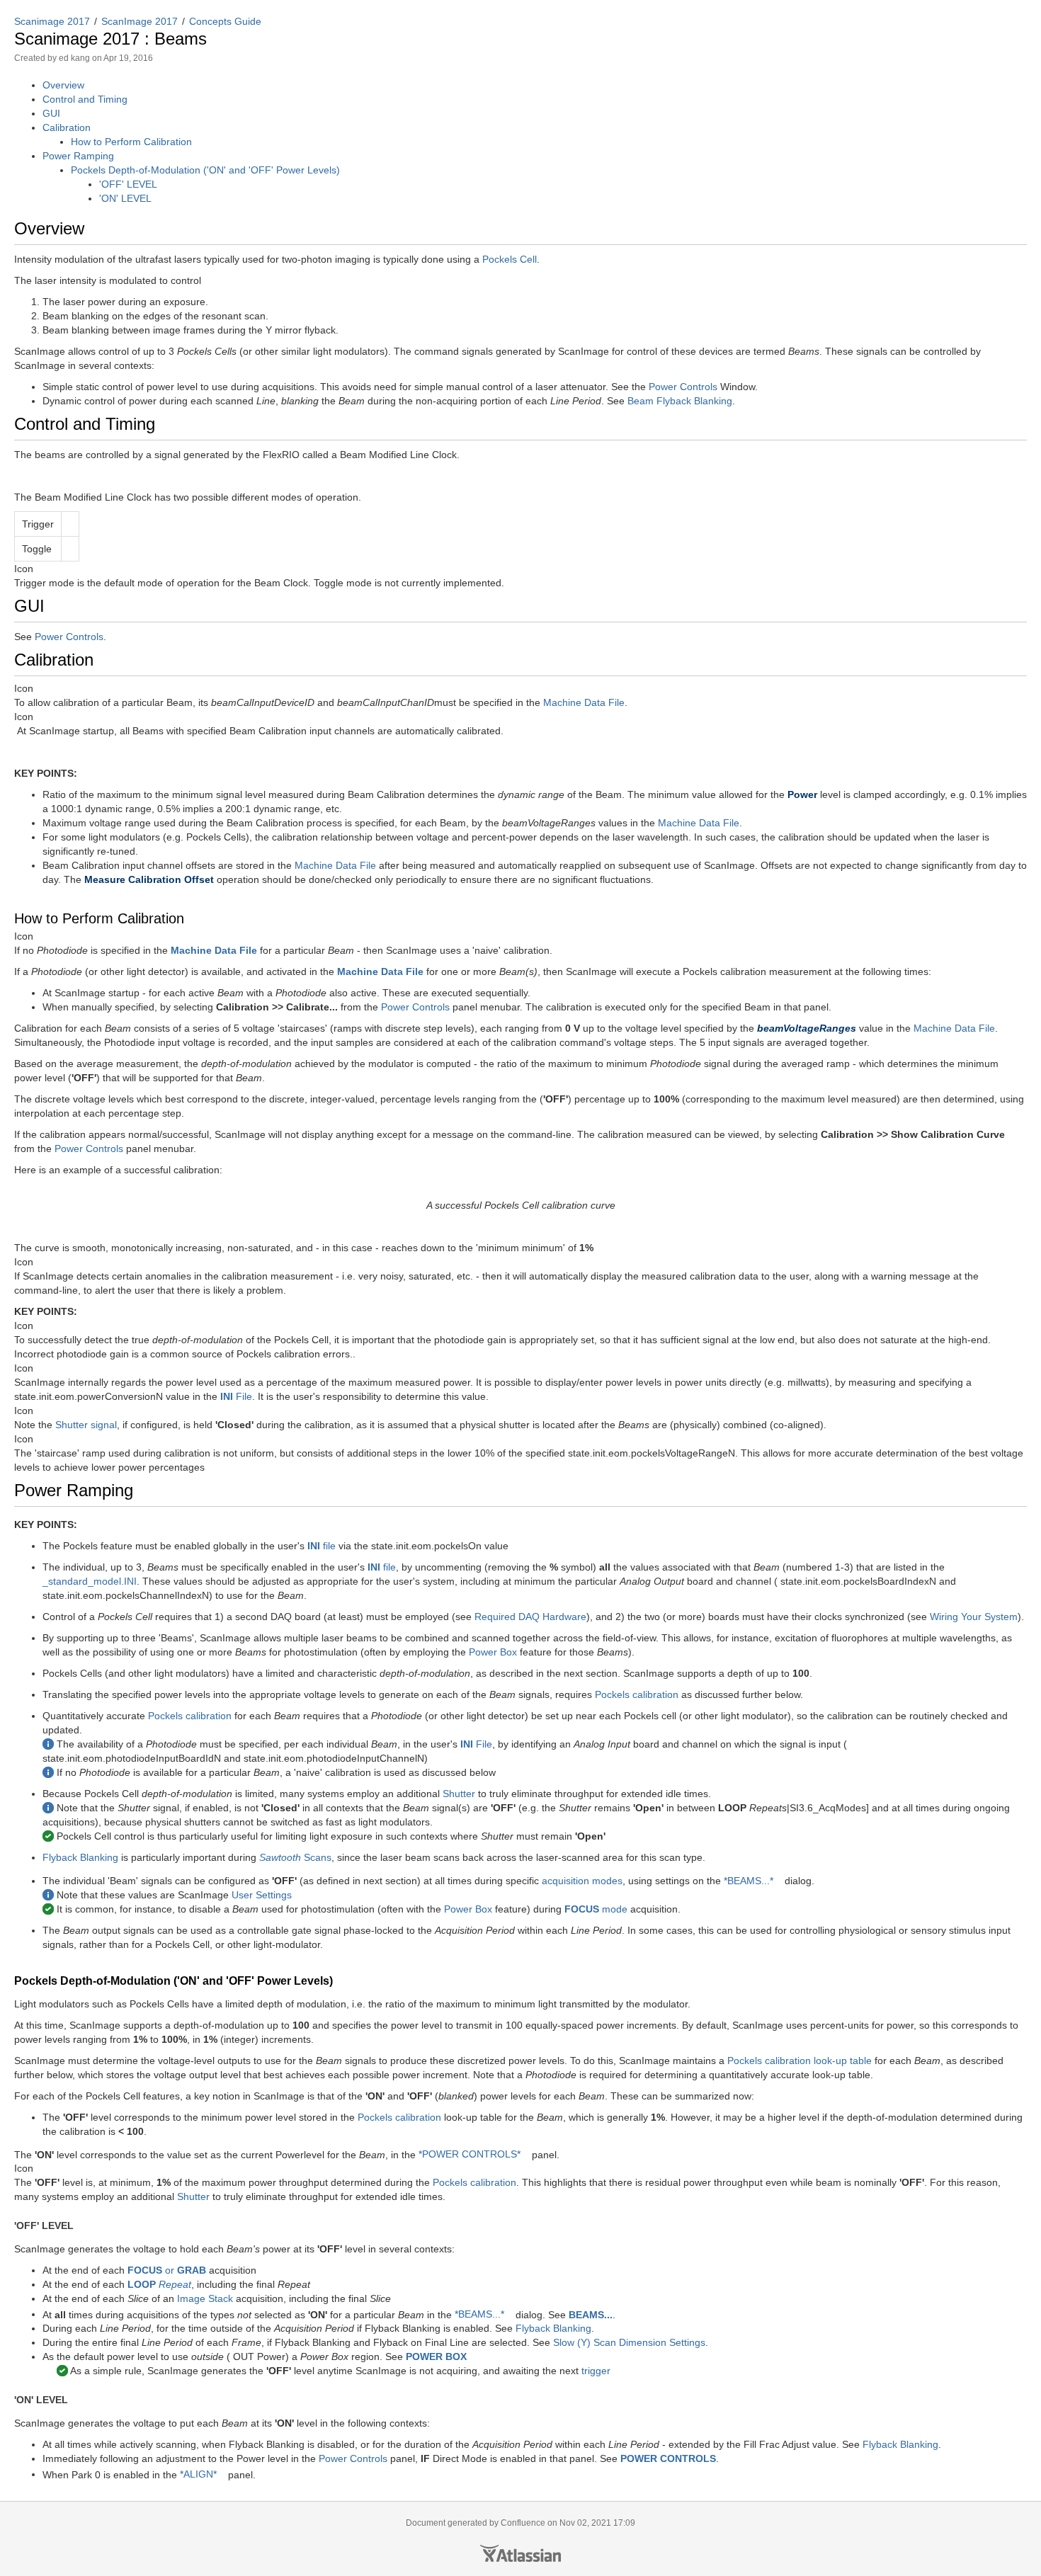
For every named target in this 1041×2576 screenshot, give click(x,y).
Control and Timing (85, 99)
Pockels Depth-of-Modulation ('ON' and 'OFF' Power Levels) (205, 170)
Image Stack (205, 2298)
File (236, 1396)
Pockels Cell (510, 259)
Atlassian (520, 2553)
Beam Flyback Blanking (680, 401)
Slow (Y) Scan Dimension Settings (629, 2342)
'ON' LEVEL (125, 198)
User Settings (262, 1895)
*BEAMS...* (749, 1881)
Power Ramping (78, 156)
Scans (295, 1857)
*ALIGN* (198, 2474)
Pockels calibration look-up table (800, 2061)
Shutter (459, 1794)
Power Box (493, 1652)
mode (596, 1909)
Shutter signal (86, 1425)
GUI (51, 113)
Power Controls (683, 387)
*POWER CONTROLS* (470, 2154)
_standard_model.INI (90, 1581)
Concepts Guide (225, 21)
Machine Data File (584, 702)
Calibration (67, 127)
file (322, 1546)
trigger (596, 2371)
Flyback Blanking (80, 1857)
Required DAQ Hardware (530, 1617)
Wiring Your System (974, 1617)
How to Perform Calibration (131, 142)
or (167, 2270)
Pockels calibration (637, 1694)
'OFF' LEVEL (128, 184)
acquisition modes (582, 1881)
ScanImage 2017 (140, 21)
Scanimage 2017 (52, 21)
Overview (63, 85)
